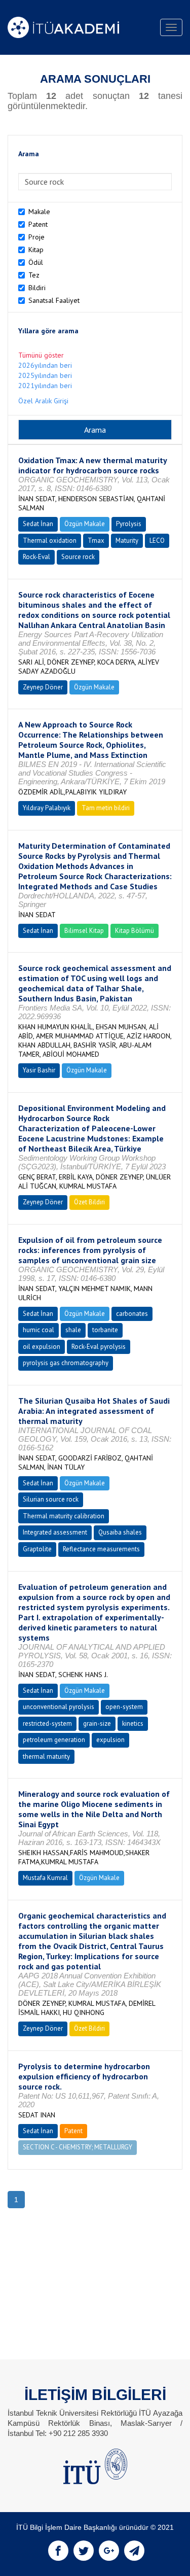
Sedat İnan (38, 524)
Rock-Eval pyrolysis (99, 1347)
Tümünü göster (41, 355)
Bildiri (37, 288)
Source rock (78, 557)
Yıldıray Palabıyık (47, 808)
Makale (39, 212)
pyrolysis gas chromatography (66, 1363)
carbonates (132, 1314)
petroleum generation (54, 1740)
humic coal (39, 1330)
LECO (157, 541)
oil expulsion (42, 1347)
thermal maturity (46, 1756)
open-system (124, 1707)
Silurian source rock (51, 1499)
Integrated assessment (55, 1532)
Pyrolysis (129, 524)
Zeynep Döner (43, 687)
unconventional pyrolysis (59, 1707)
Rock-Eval (36, 557)
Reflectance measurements (101, 1549)
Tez (34, 275)
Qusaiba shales (120, 1532)
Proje (36, 237)
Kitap (36, 250)
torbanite (105, 1330)
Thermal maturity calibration (64, 1516)
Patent (38, 224)
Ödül (36, 262)
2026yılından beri (45, 365)
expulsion (110, 1740)
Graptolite (37, 1549)
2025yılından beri (45, 375)
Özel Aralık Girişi (43, 401)
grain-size (97, 1724)
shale (73, 1330)
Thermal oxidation (50, 541)
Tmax (96, 541)
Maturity (127, 541)
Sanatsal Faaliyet (54, 300)
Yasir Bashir (39, 1070)
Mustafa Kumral (45, 1878)
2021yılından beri (45, 386)
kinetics (133, 1724)
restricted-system (47, 1724)
